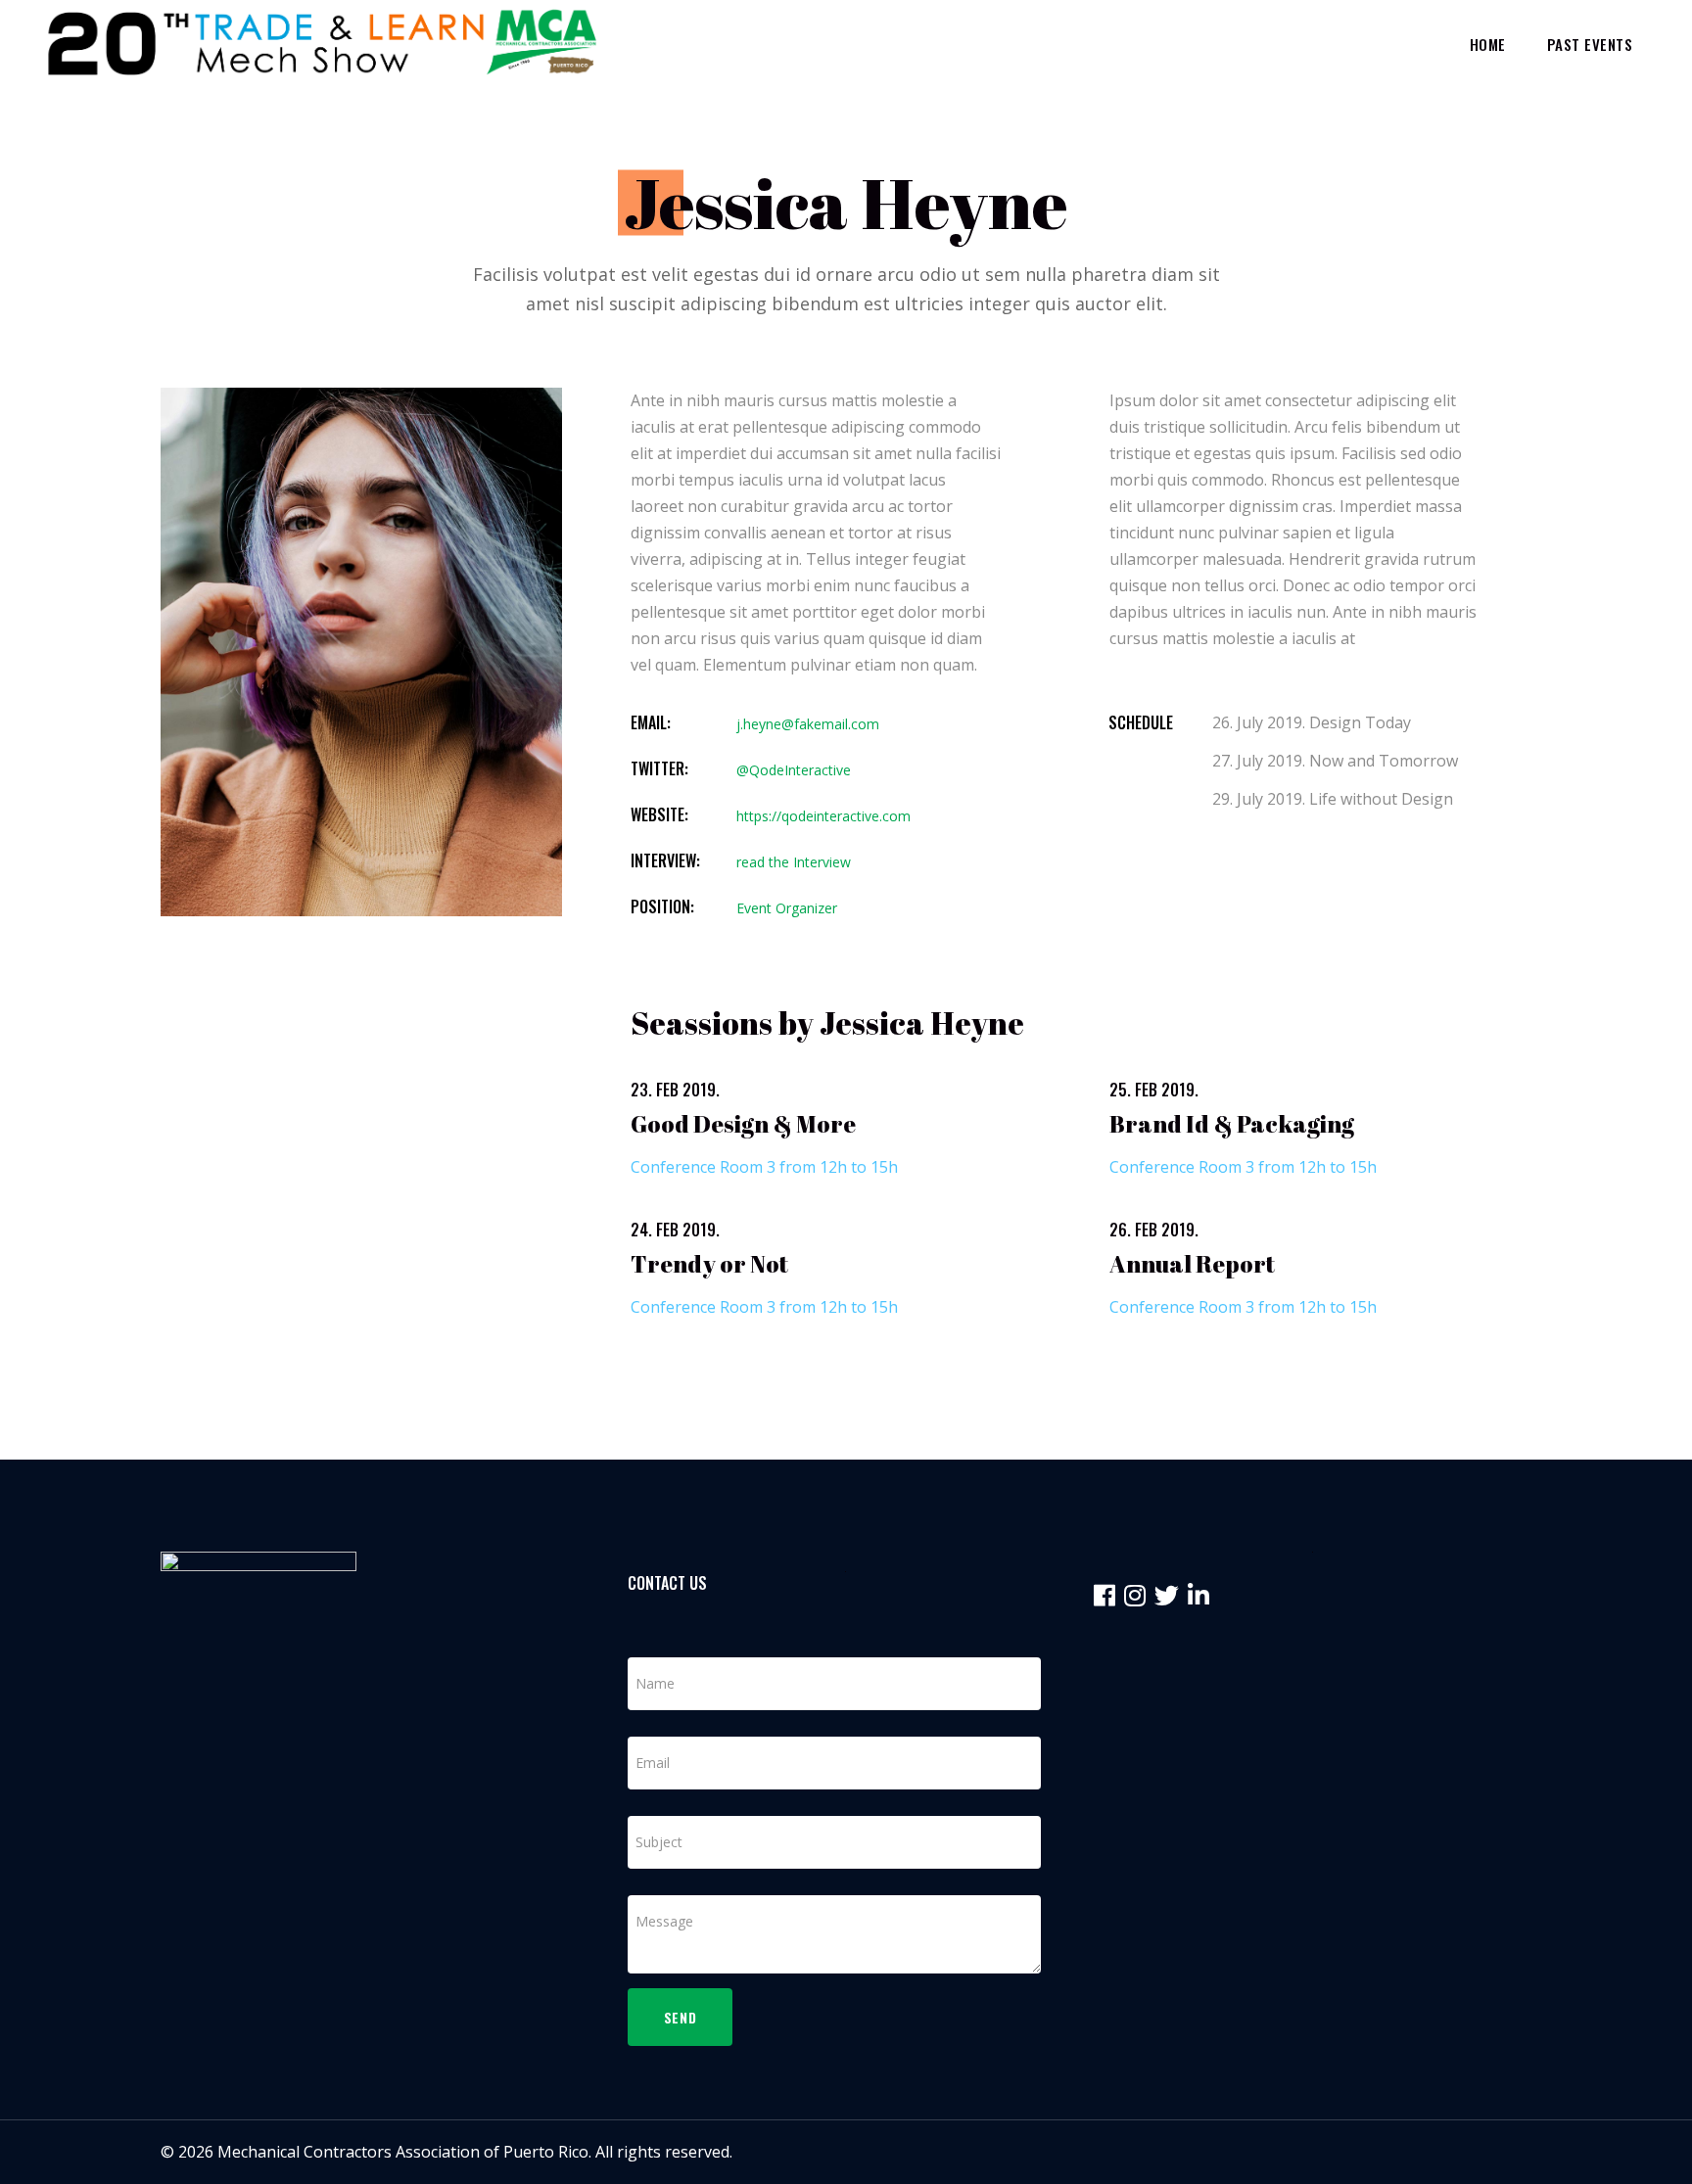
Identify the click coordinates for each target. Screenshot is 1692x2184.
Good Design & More (743, 1124)
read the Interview (794, 862)
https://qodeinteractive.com (823, 816)
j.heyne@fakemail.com (808, 724)
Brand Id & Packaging (1232, 1124)
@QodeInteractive (794, 770)
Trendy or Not (709, 1264)
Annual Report (1192, 1264)
